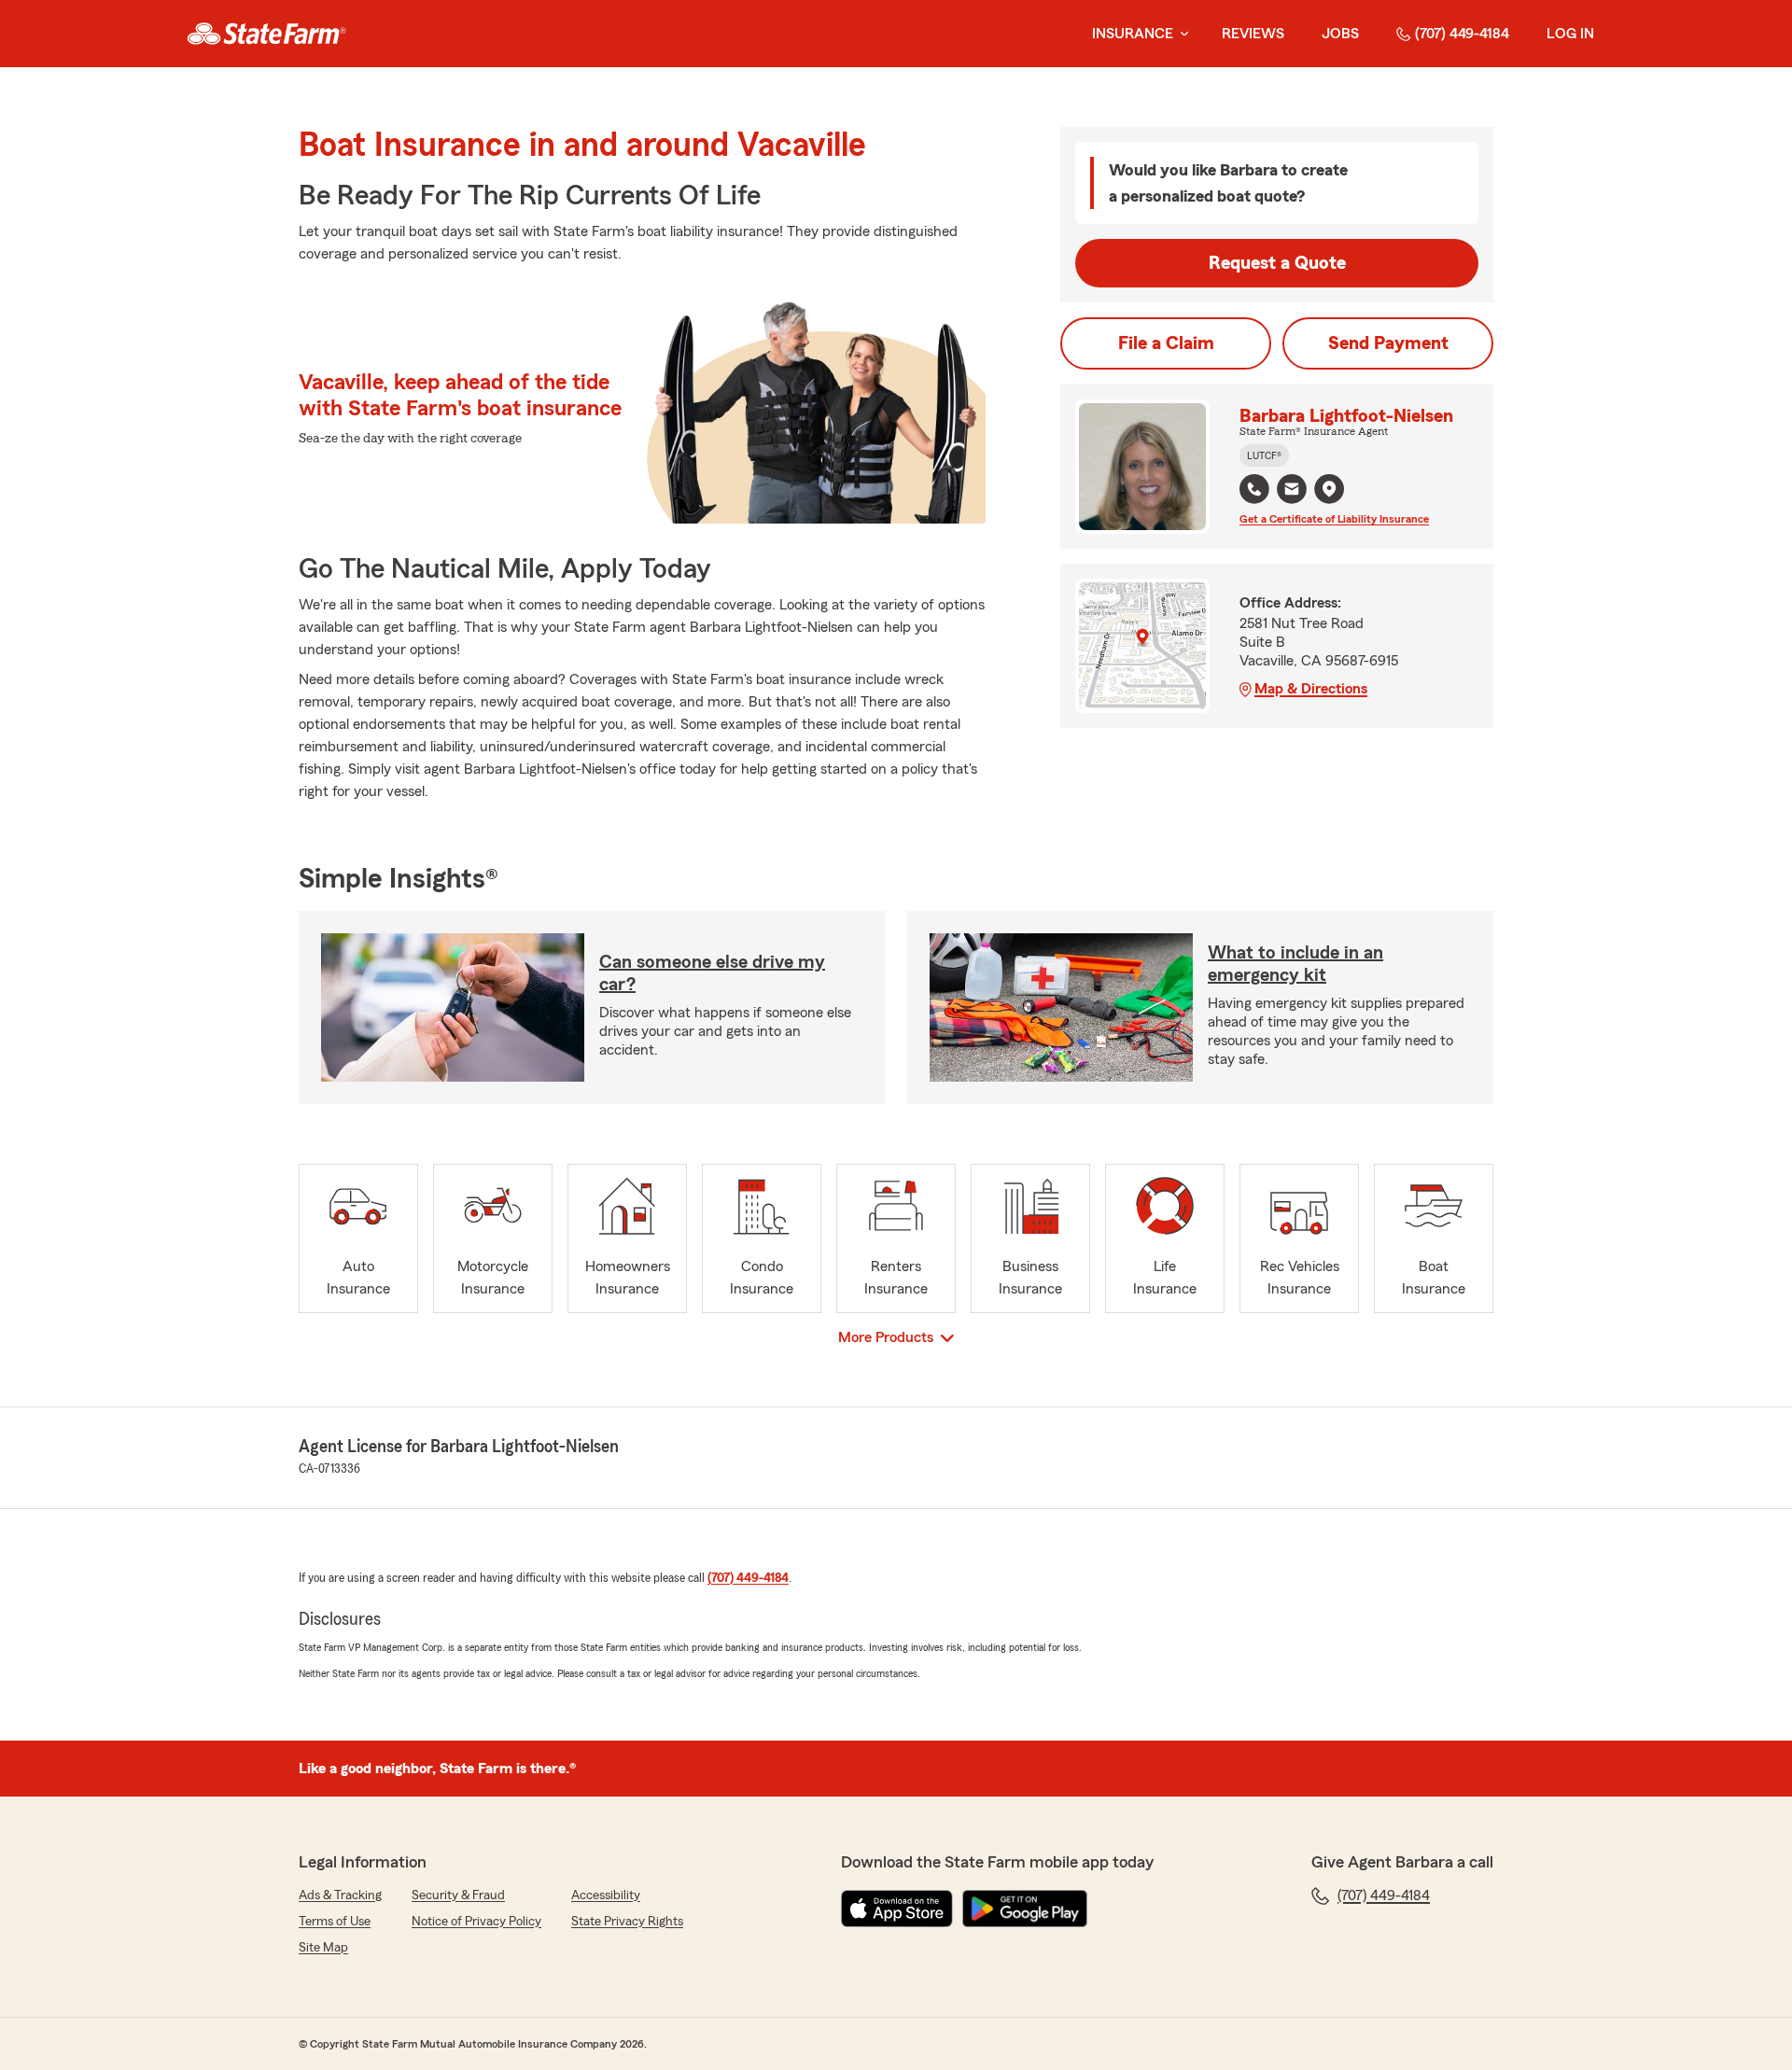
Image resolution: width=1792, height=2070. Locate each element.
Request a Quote (1277, 263)
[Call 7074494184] (1254, 489)
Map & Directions (1311, 689)
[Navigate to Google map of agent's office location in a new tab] (1329, 489)
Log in (1570, 34)
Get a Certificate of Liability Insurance (1334, 519)
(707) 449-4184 (1462, 34)
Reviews (1253, 34)
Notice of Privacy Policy (476, 1922)
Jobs (1340, 34)
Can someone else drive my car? (712, 973)
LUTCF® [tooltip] (1264, 455)
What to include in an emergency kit (1295, 964)
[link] (266, 34)
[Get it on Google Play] (1025, 1909)
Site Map (323, 1948)
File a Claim (1166, 343)
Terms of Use (335, 1922)
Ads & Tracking (340, 1895)
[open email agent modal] (1292, 491)
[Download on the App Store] (897, 1909)
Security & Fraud (458, 1895)
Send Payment (1388, 343)
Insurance (1133, 34)
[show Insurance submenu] (1181, 34)
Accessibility (606, 1895)
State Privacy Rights (627, 1922)
